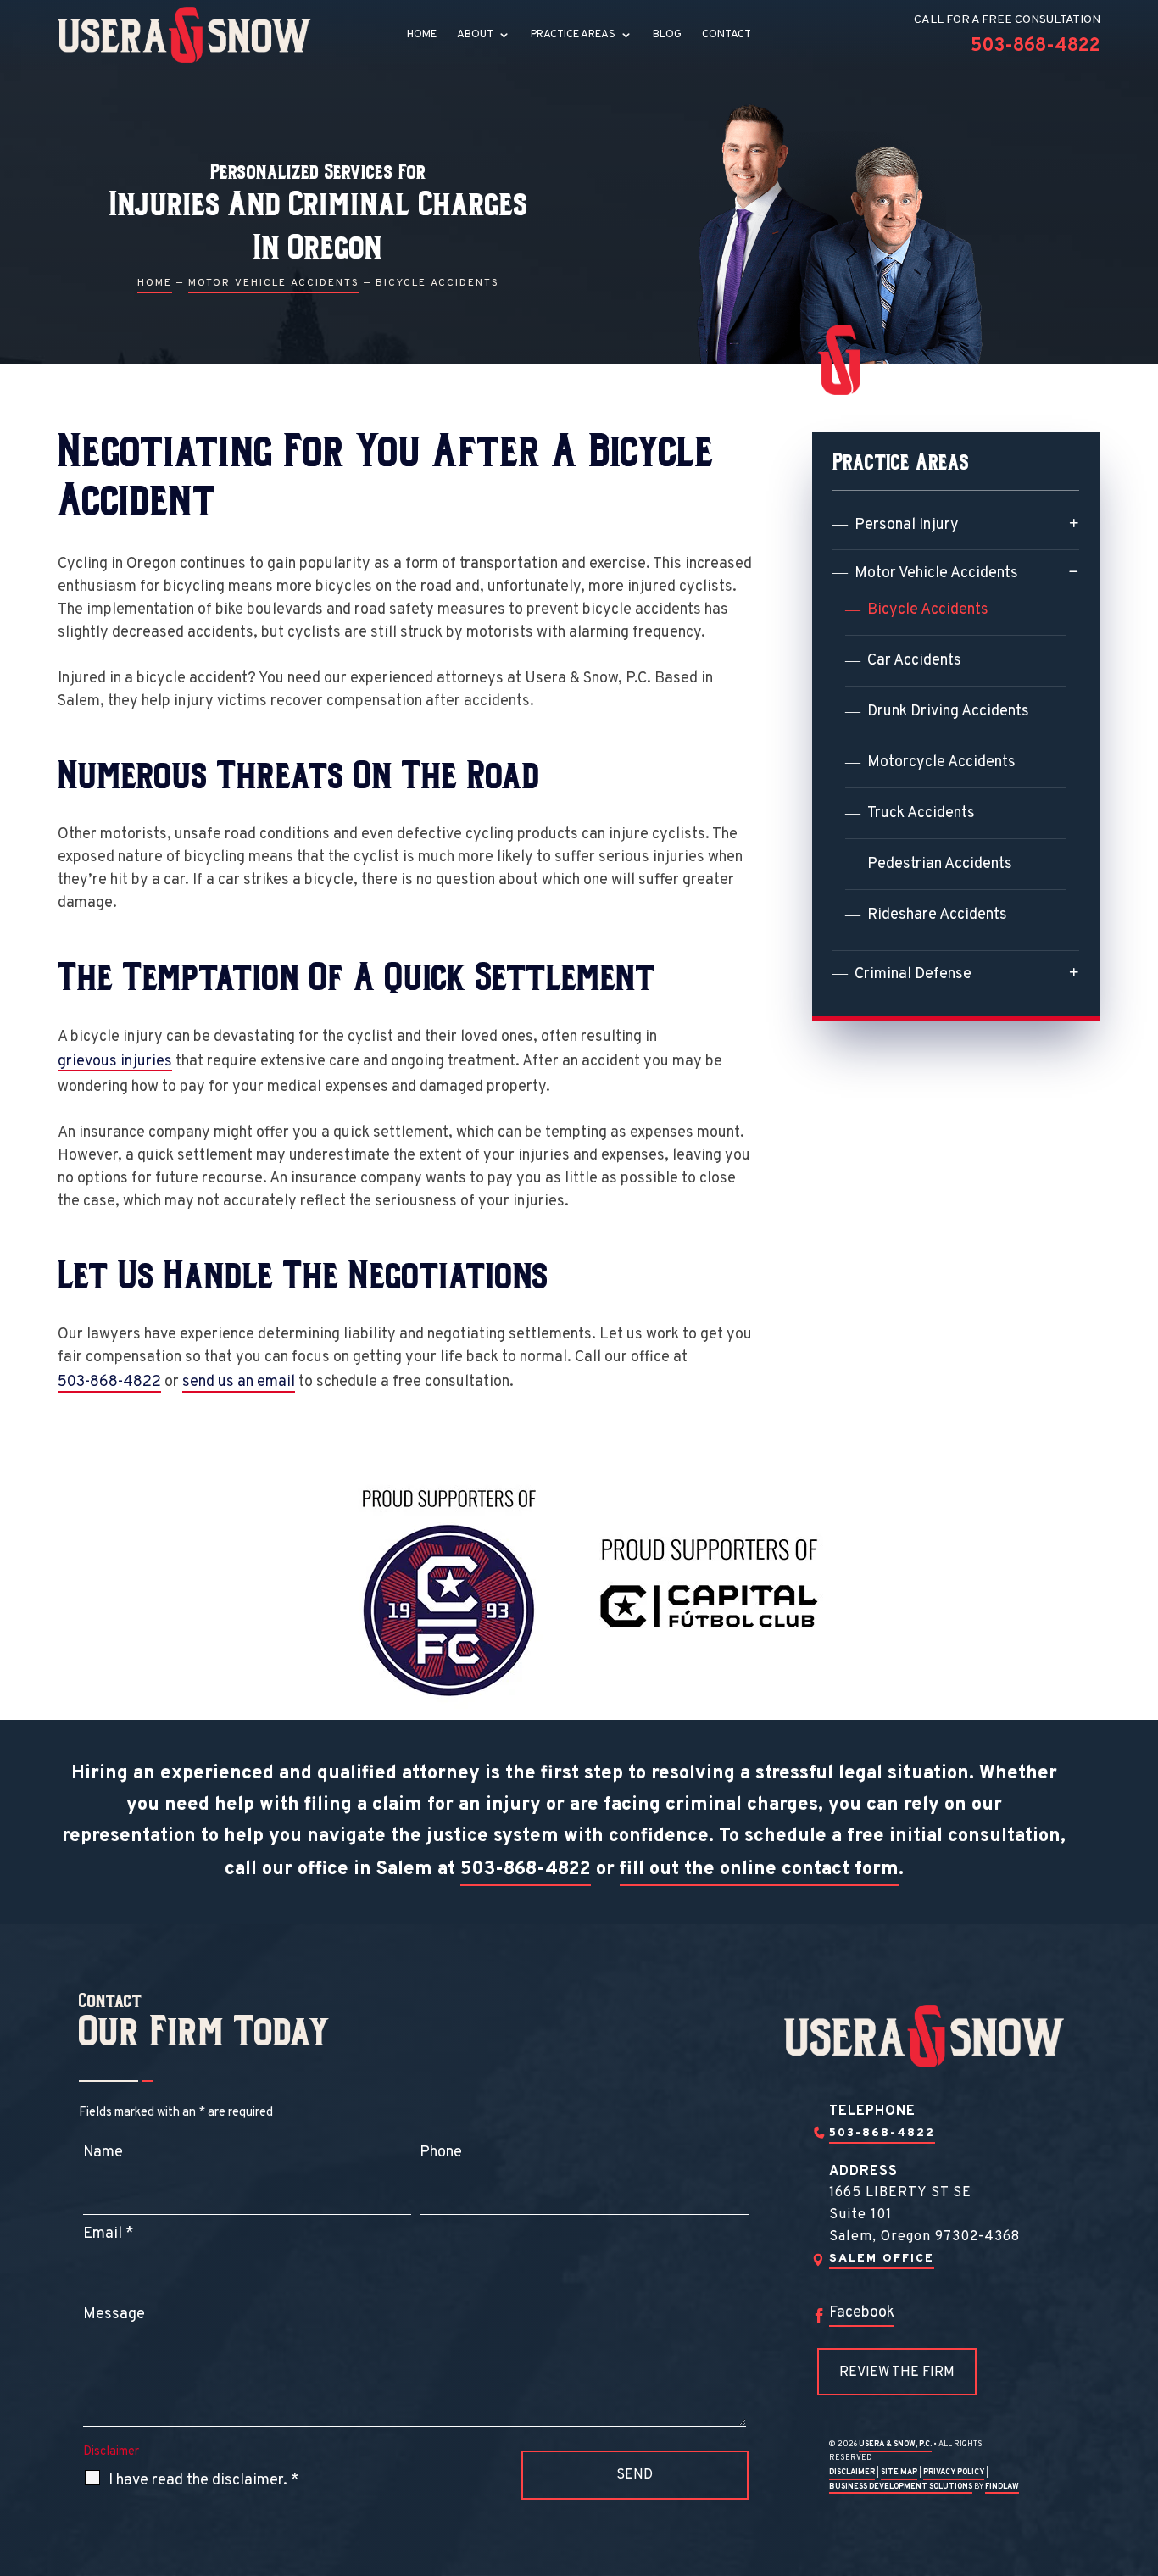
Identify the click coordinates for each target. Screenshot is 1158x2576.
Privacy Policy (954, 2472)
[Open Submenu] (1074, 523)
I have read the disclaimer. (204, 2481)
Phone (441, 2153)
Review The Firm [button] (897, 2373)
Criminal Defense (913, 974)
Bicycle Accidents (928, 610)
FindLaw (1002, 2487)
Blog (667, 35)
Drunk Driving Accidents (948, 712)
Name (103, 2153)
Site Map (899, 2472)
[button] (1141, 2453)
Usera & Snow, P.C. (895, 2444)
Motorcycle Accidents (941, 762)
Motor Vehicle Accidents (936, 573)
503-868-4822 (1036, 46)
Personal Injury (907, 525)
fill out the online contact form (759, 1869)
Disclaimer (111, 2452)
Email (109, 2234)
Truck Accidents (921, 813)
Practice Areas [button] (573, 35)
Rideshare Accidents (937, 915)
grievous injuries (115, 1062)
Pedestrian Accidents (940, 864)
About (475, 35)
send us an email (239, 1382)
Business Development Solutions (901, 2487)
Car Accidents (914, 661)
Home (422, 35)
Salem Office (882, 2259)
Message (114, 2315)
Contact (727, 35)
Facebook (862, 2313)
